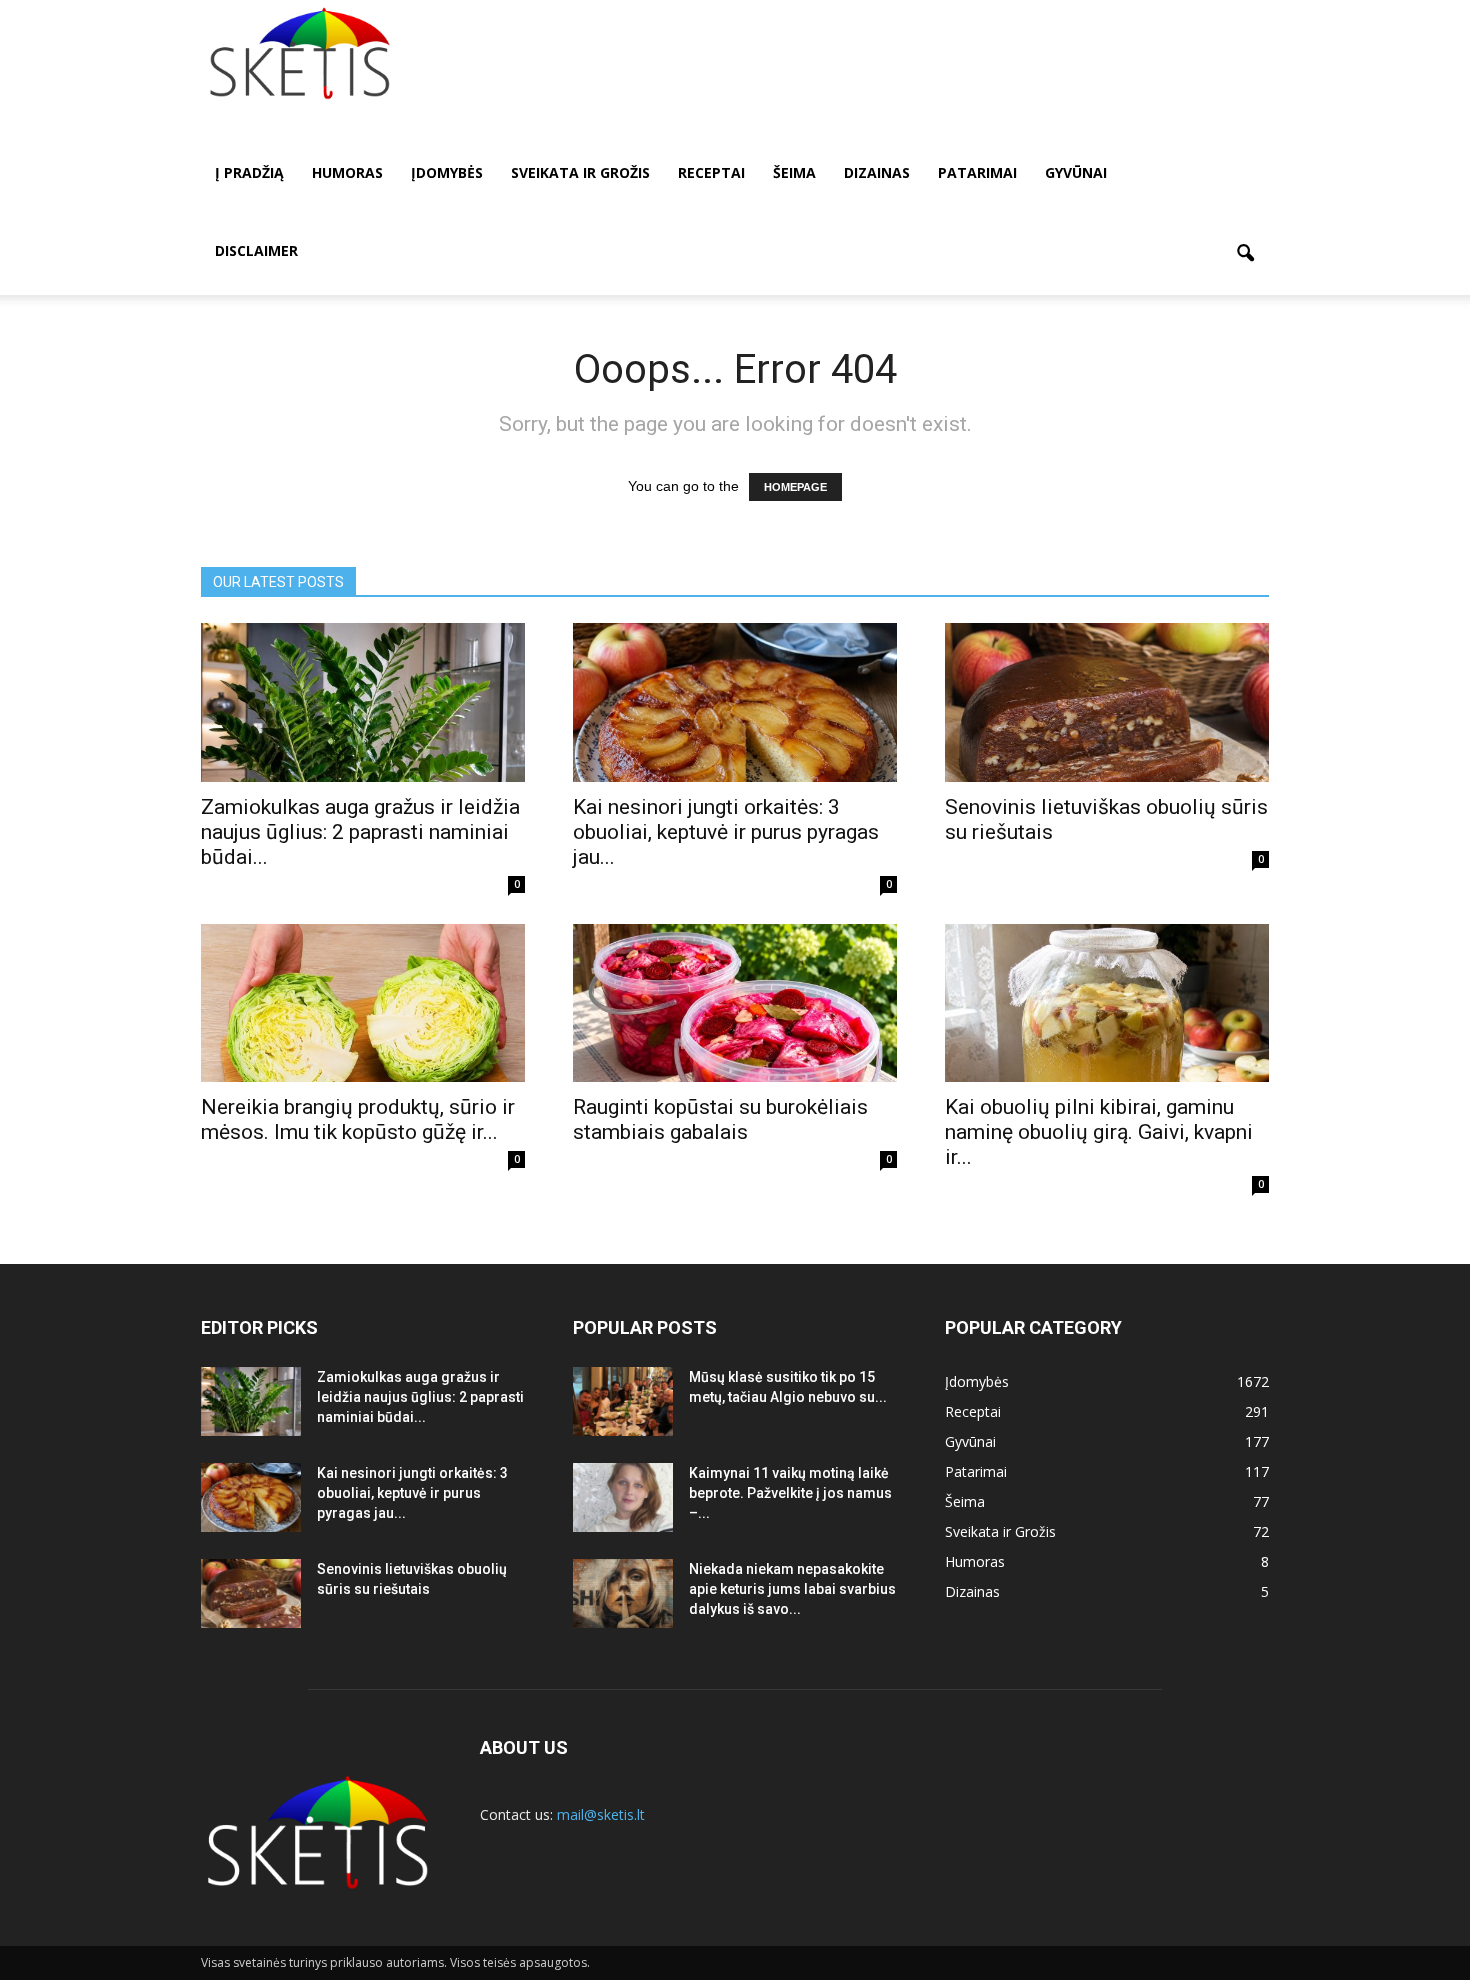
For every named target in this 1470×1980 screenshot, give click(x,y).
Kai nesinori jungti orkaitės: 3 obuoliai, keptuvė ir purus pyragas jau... (726, 832)
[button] (1245, 254)
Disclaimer (256, 250)
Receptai (711, 172)
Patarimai (977, 172)
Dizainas (877, 172)
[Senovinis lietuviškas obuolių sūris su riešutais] (1107, 702)
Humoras (347, 172)
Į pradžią (249, 172)
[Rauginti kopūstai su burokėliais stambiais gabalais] (735, 1003)
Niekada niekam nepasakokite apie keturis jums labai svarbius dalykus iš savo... (792, 1589)
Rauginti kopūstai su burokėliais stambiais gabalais (720, 1119)
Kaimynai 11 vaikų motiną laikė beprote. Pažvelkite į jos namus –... (790, 1493)
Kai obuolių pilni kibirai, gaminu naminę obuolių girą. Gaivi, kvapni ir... (1099, 1132)
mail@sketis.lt (601, 1814)
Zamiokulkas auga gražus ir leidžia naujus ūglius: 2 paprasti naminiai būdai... (360, 832)
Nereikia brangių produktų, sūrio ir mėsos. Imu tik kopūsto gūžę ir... (358, 1119)
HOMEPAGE (795, 487)
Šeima (794, 172)
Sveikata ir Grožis (580, 172)
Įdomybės (447, 172)
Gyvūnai (1076, 172)
